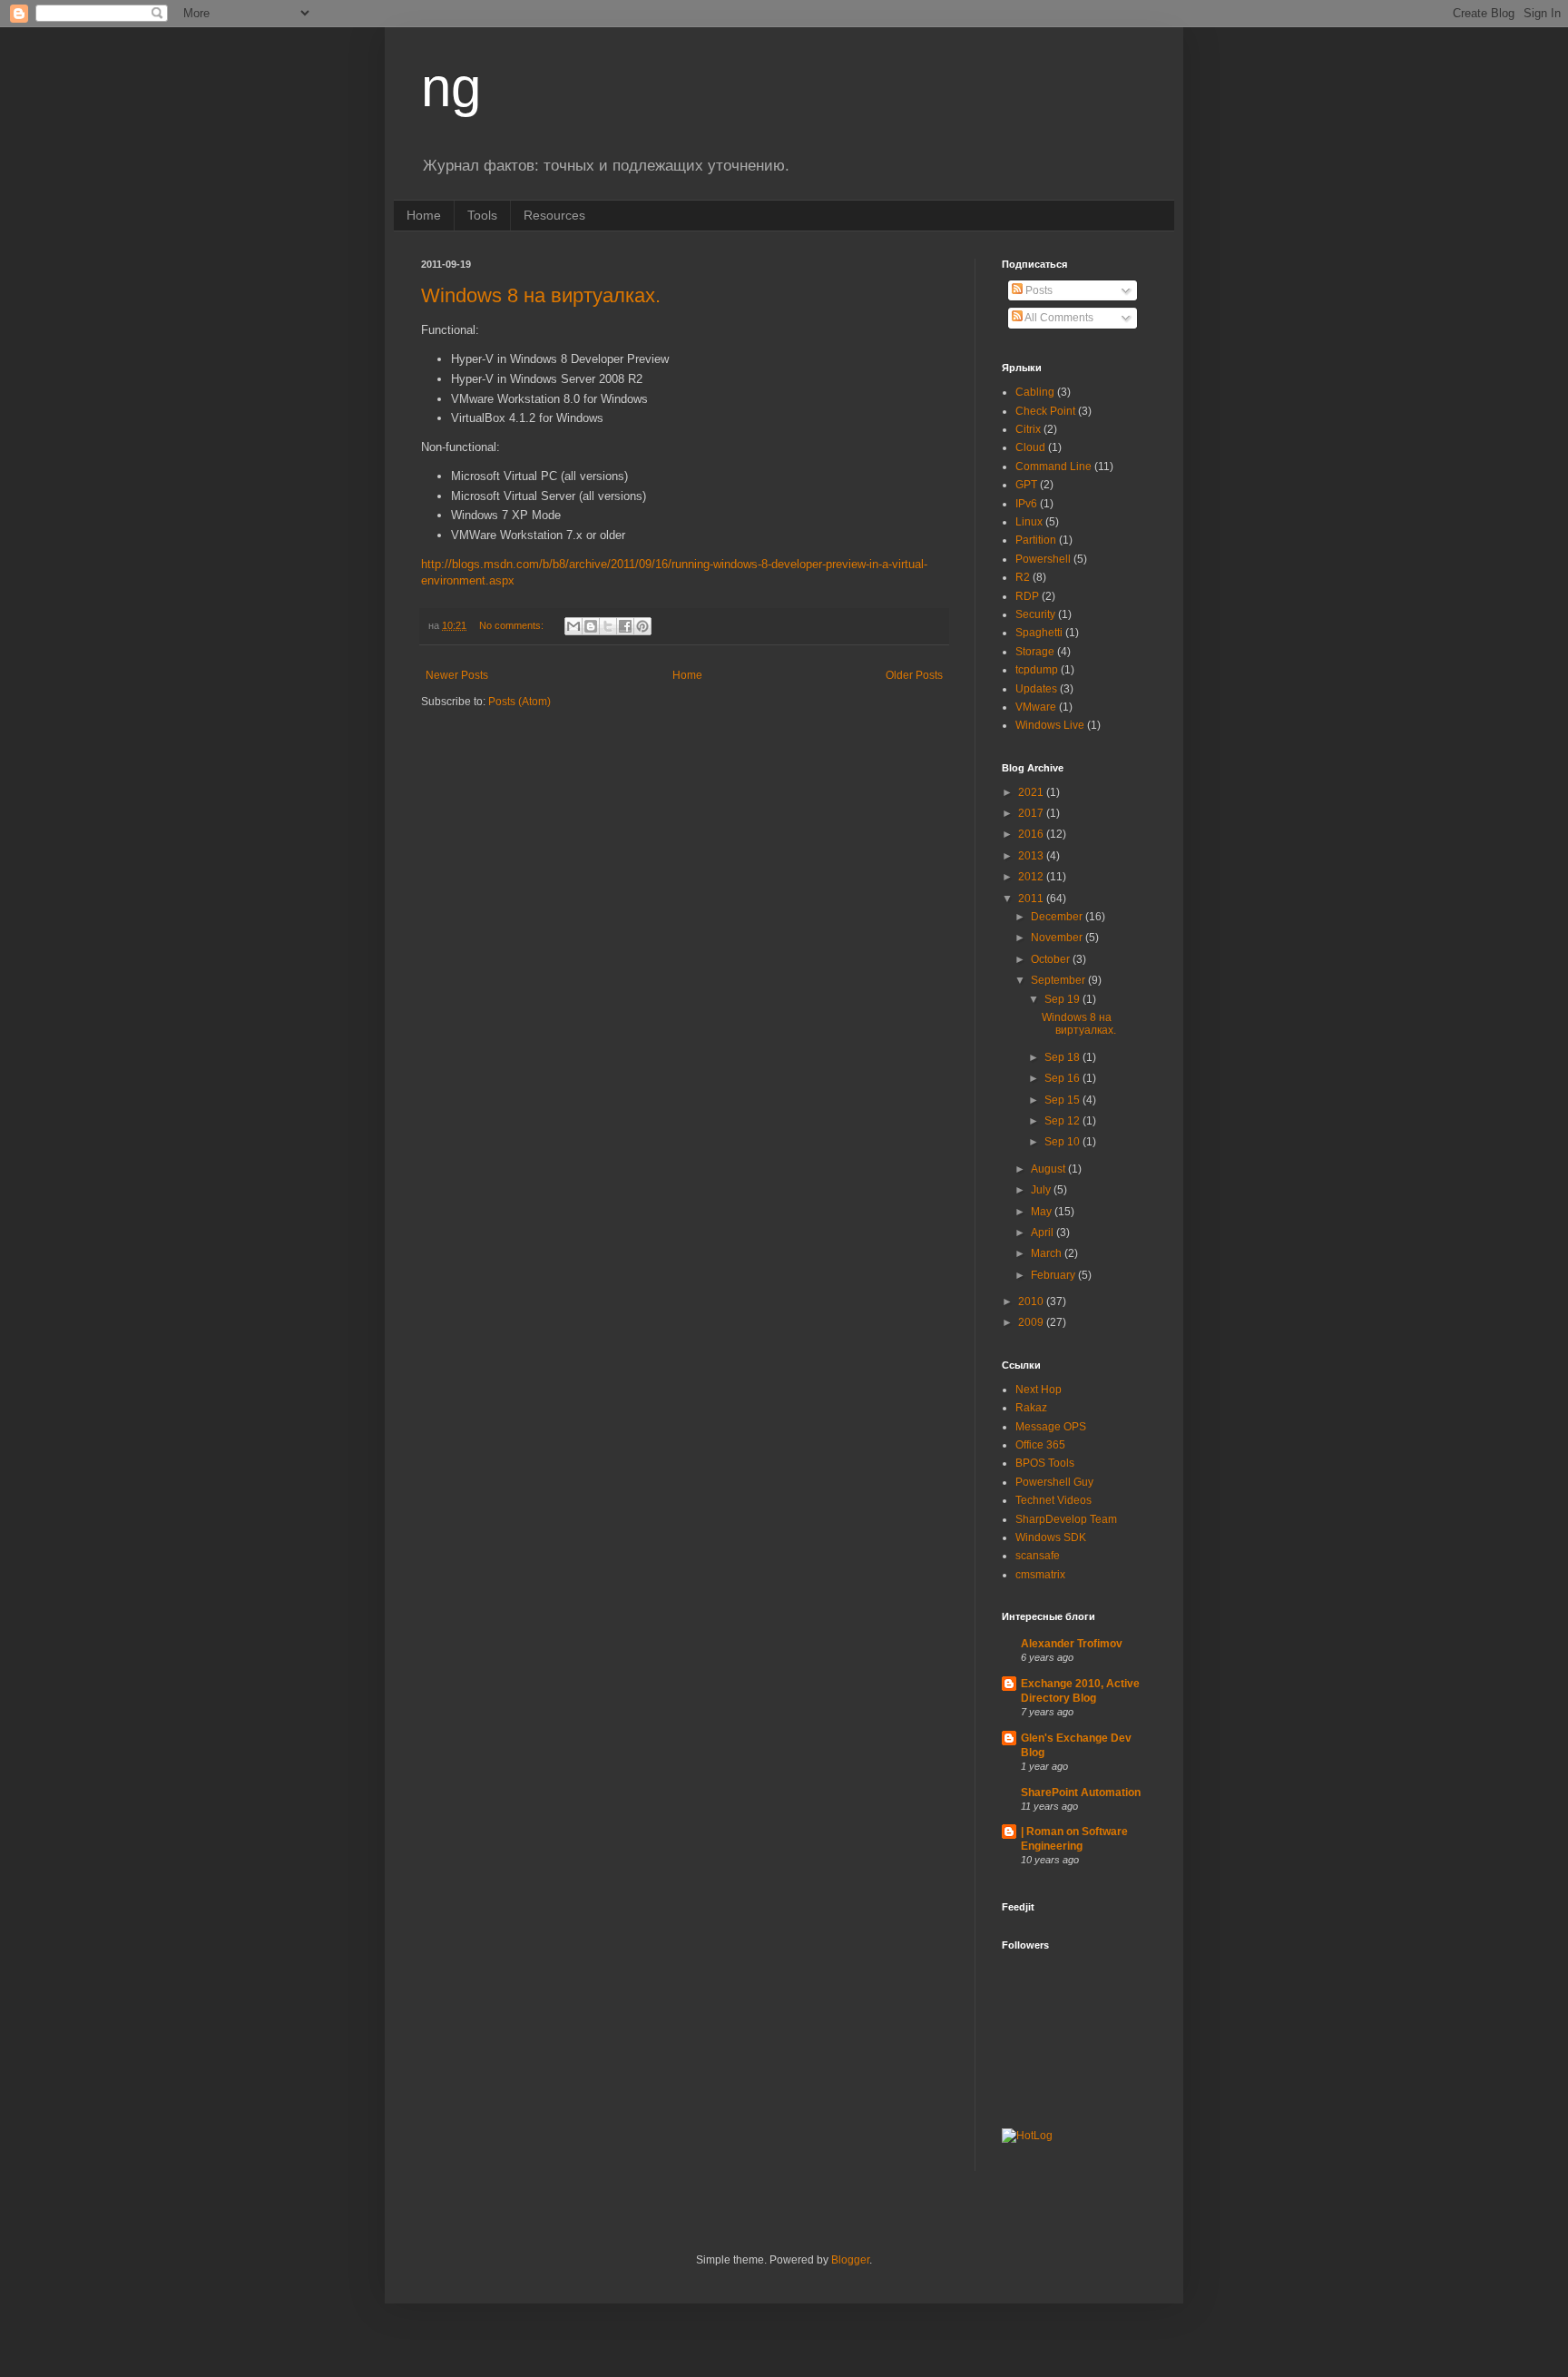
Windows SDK (1051, 1537)
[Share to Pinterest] (642, 626)
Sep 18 (1063, 1057)
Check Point (1045, 411)
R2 (1023, 577)
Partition (1036, 540)
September (1059, 980)
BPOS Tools (1045, 1463)
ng (451, 88)
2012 (1032, 877)
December (1058, 917)
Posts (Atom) (519, 702)
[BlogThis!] (591, 626)
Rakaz (1031, 1408)
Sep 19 (1063, 999)
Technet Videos (1053, 1500)
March (1048, 1253)
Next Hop (1039, 1390)
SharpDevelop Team (1066, 1519)
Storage (1035, 652)
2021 (1032, 792)
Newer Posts (457, 675)
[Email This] (573, 626)
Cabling (1035, 392)
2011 (1032, 899)
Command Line (1053, 467)
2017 (1032, 813)
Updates (1036, 689)
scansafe (1038, 1556)
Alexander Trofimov (1072, 1644)
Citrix (1028, 429)
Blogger (850, 2260)
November (1058, 938)
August (1049, 1169)
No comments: (513, 625)
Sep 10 (1063, 1142)
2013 (1032, 856)
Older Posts (914, 675)
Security (1035, 614)
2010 (1032, 1301)
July (1042, 1190)
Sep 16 (1063, 1078)
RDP (1027, 596)
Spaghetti (1039, 633)
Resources (554, 215)
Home (424, 215)
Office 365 (1040, 1445)
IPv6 (1026, 504)
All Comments (1058, 318)
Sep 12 (1063, 1121)
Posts (1038, 290)
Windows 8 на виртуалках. (541, 295)
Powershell (1043, 559)
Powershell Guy (1054, 1482)
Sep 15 (1063, 1100)
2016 (1032, 834)
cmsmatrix (1040, 1575)
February (1054, 1275)
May (1043, 1212)
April (1044, 1233)
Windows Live (1050, 725)
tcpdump (1037, 670)
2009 (1032, 1322)
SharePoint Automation (1081, 1793)
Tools (482, 215)
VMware (1036, 707)
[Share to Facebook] (625, 626)
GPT (1026, 485)
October (1052, 959)
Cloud (1030, 447)
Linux (1029, 522)
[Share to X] (608, 626)
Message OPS (1051, 1427)
